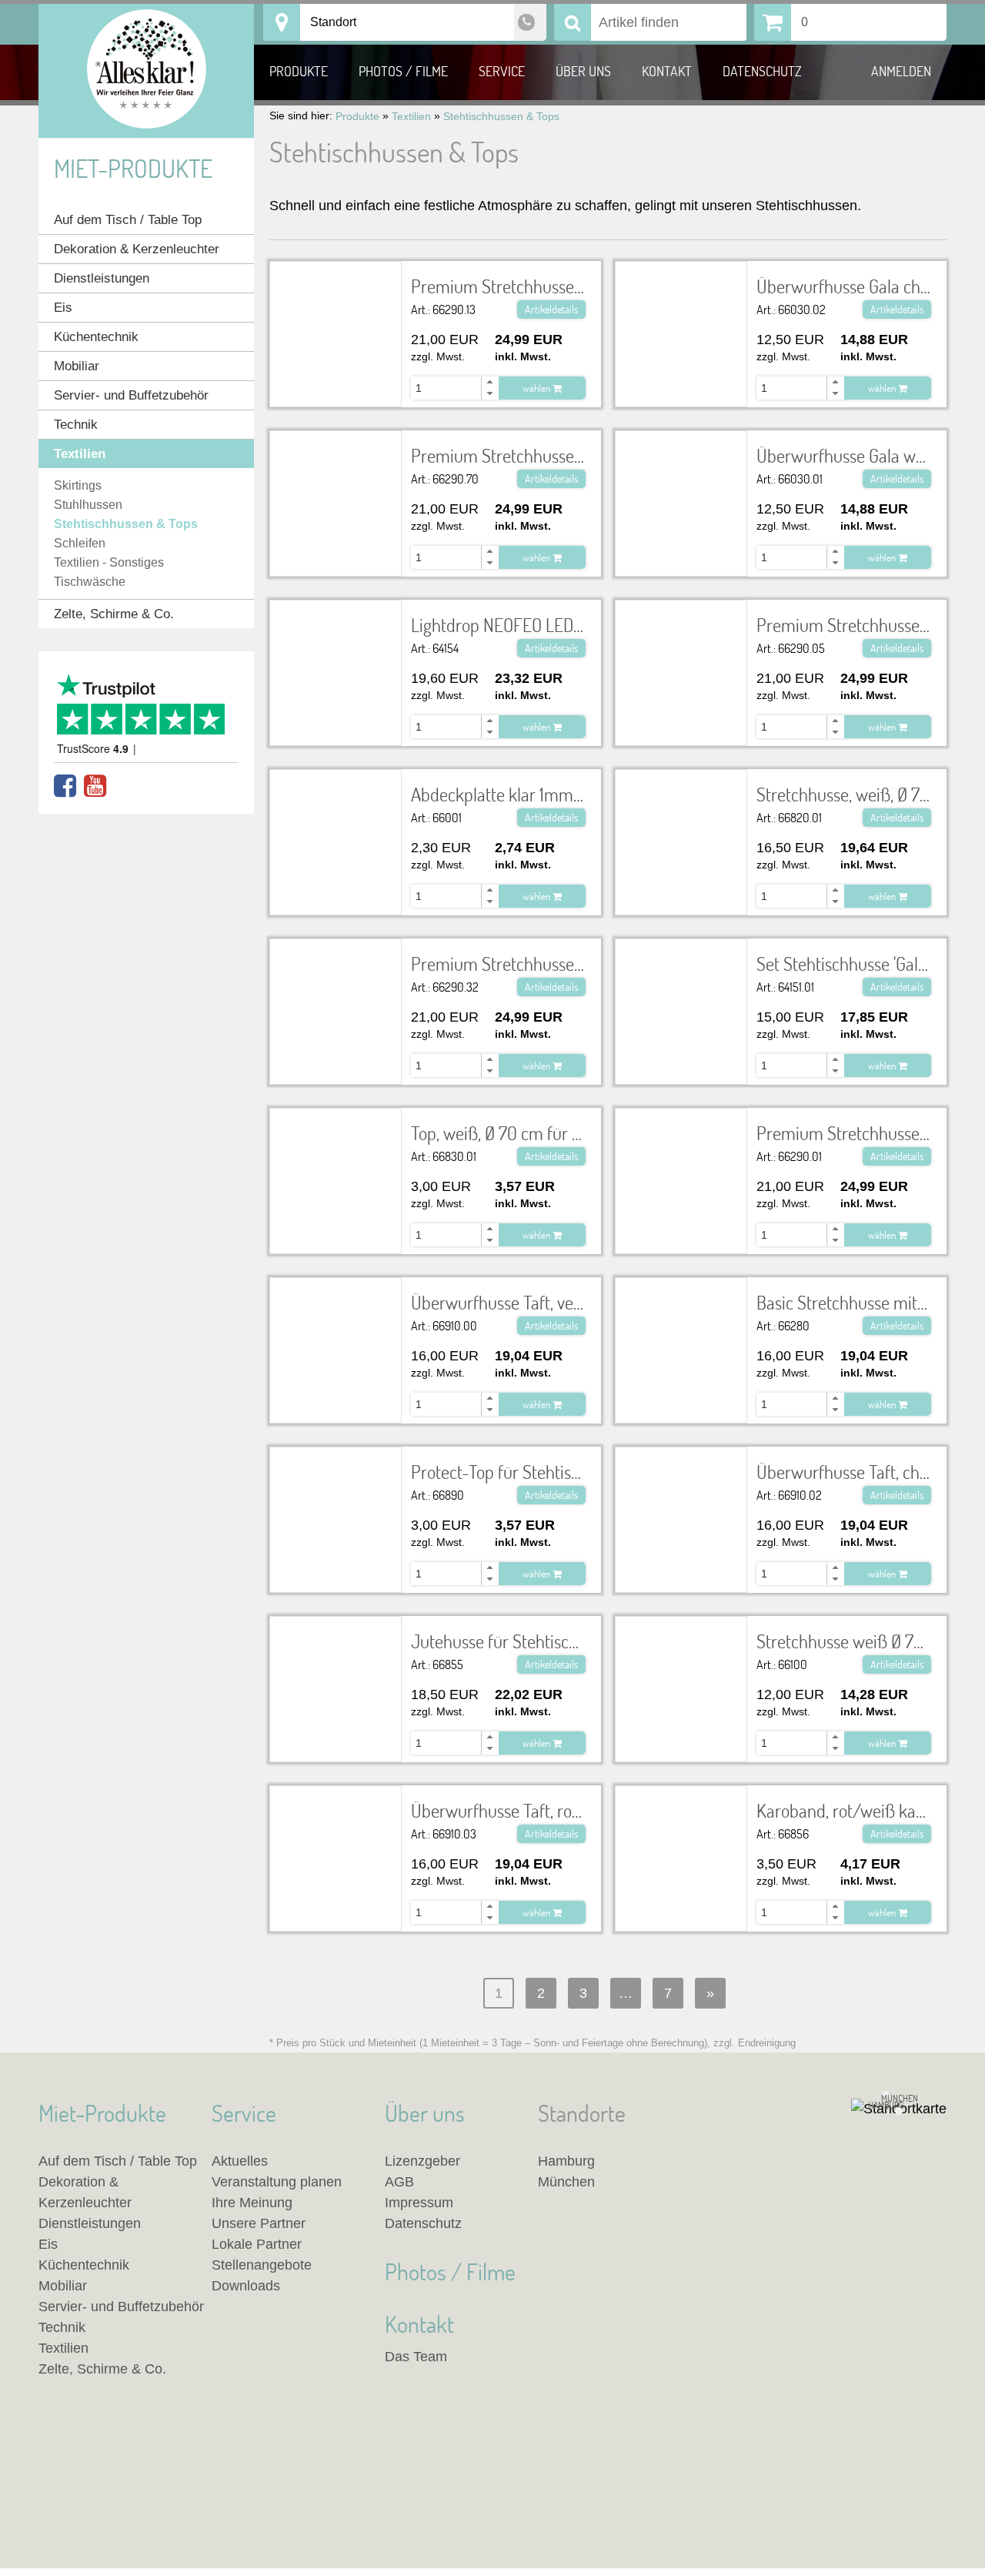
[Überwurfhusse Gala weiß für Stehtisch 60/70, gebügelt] (681, 473)
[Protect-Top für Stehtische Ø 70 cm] (336, 1468)
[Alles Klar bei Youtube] (95, 786)
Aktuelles (240, 2161)
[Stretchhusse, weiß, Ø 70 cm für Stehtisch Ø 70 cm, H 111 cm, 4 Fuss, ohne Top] (681, 822)
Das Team (416, 2357)
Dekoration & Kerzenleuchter (137, 249)
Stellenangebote (262, 2265)
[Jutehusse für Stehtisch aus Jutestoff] (336, 1648)
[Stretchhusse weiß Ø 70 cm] (681, 1638)
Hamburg (566, 2161)
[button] (489, 382)
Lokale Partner (257, 2244)
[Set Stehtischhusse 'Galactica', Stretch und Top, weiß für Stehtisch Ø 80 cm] (681, 981)
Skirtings (78, 485)
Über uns (583, 71)
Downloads (246, 2286)
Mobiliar (77, 366)
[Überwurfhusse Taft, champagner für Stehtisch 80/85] (681, 1479)
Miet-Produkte (133, 168)
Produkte (299, 71)
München (566, 2182)
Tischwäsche (90, 582)
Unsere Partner (259, 2223)
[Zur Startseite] (146, 71)
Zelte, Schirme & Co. (114, 614)
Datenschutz (762, 71)
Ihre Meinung (252, 2203)
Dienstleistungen (102, 278)
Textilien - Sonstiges (109, 562)
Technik (76, 425)
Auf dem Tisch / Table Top (128, 220)
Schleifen (80, 543)
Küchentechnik (96, 337)
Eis (63, 308)
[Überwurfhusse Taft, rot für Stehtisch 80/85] (336, 1817)
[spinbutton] (459, 388)
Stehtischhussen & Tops (126, 524)
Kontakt (667, 71)
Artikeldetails (551, 309)
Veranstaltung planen (277, 2182)
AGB (399, 2182)
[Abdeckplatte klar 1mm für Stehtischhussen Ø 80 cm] (336, 811)
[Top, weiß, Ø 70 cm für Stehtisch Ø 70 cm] (336, 1140)
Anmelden (901, 71)
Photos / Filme (403, 71)
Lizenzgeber (422, 2161)
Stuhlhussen (88, 505)
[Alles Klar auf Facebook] (65, 786)
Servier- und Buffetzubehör (131, 395)
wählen (538, 388)
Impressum (419, 2203)
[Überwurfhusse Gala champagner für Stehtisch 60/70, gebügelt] (681, 303)
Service (502, 71)
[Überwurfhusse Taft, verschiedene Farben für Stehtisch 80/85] (336, 1320)
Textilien (80, 454)
